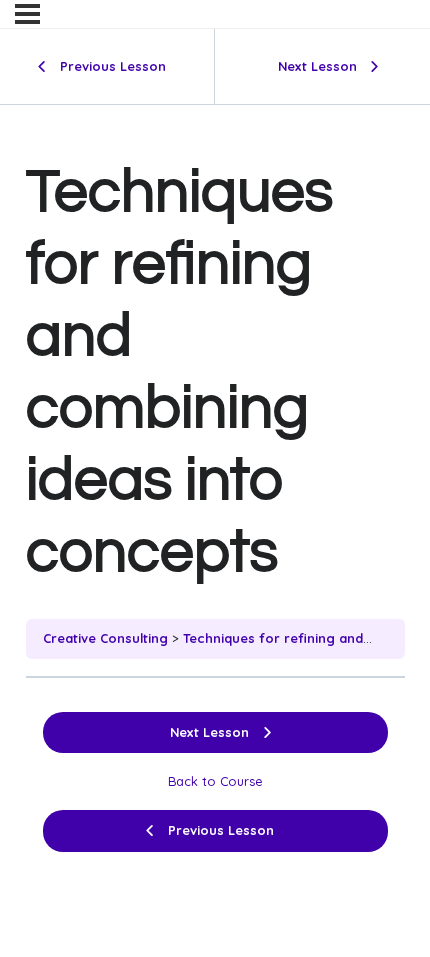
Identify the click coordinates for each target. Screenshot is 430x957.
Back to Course (215, 781)
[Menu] (27, 14)
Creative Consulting (105, 638)
